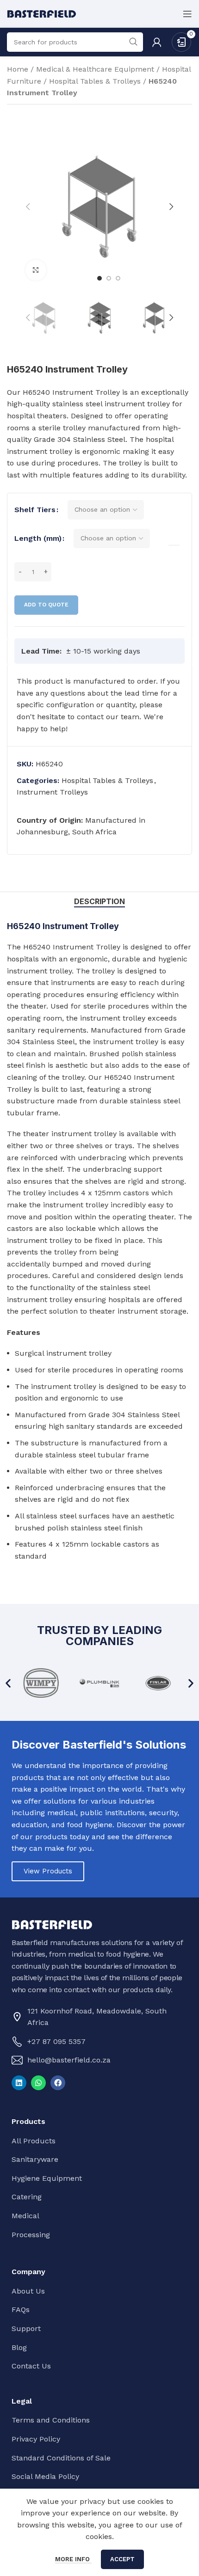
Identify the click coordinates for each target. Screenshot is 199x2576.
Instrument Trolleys (52, 792)
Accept (122, 2559)
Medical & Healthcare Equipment (95, 69)
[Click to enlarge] (36, 270)
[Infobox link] (99, 705)
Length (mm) (38, 538)
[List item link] (97, 2042)
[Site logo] (42, 13)
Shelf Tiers (35, 510)
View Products (48, 1871)
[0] (181, 41)
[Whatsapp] (38, 2083)
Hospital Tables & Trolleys (95, 81)
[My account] (157, 42)
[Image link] (52, 1924)
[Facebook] (58, 2083)
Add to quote (46, 605)
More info (73, 2559)
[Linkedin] (19, 2083)
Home (18, 69)
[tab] (99, 902)
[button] (8, 1683)
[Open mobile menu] (187, 14)
